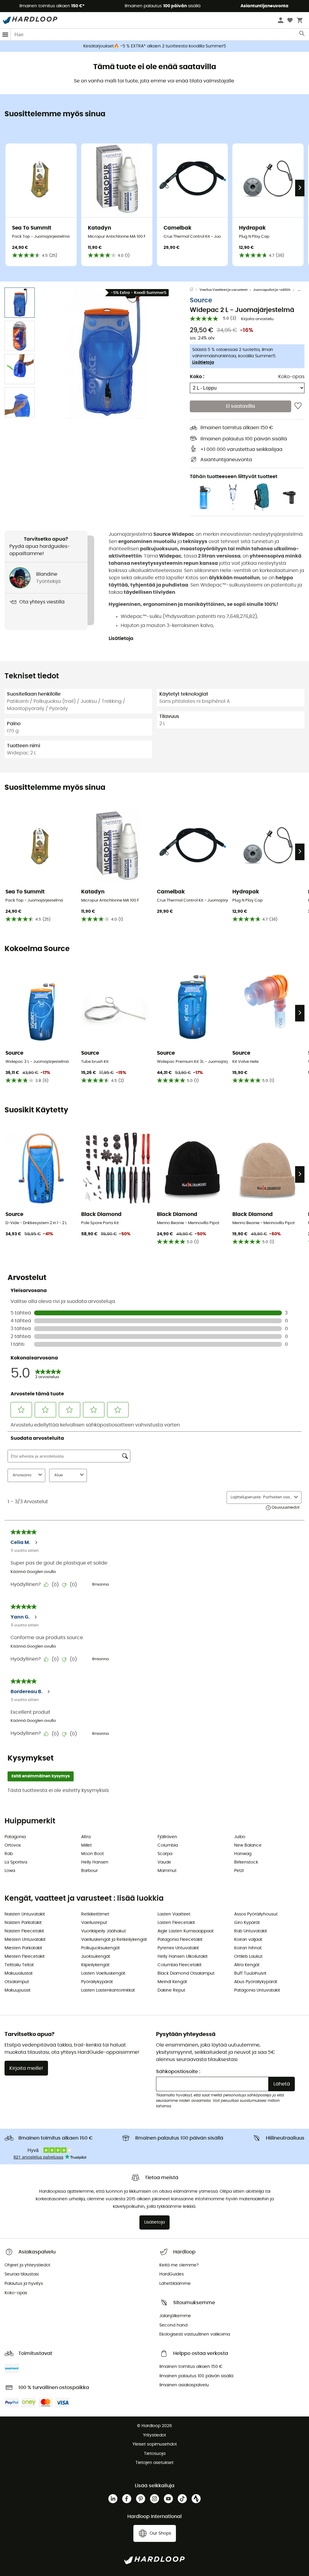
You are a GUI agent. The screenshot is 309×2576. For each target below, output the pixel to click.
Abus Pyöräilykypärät (256, 1982)
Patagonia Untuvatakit (257, 1990)
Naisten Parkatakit (23, 1923)
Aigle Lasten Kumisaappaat (186, 1931)
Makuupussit (18, 1990)
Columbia (168, 1845)
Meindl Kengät (172, 1982)
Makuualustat (19, 1973)
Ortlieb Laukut (248, 1957)
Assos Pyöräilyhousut (256, 1914)
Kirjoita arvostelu (257, 319)
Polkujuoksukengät (100, 1948)
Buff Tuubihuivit (250, 1973)
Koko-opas (291, 377)
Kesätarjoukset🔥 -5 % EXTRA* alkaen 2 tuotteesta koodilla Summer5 (155, 46)
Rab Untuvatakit (251, 1931)
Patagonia (15, 1837)
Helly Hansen (95, 1862)
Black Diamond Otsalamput (186, 1973)
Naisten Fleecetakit (24, 1931)
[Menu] (5, 35)
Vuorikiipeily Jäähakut (104, 1931)
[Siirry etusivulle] (195, 290)
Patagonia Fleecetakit (180, 1940)
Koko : (197, 377)
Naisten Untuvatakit (25, 1914)
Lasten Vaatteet (174, 1914)
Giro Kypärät (247, 1923)
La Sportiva (16, 1862)
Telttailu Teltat (19, 1965)
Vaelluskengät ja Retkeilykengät (114, 1940)
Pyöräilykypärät (97, 1982)
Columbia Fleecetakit (180, 1965)
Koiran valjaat (248, 1940)
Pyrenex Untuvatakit (178, 1948)
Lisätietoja (203, 362)
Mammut (167, 1871)
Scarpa (165, 1854)
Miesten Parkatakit (23, 1948)
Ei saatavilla (241, 406)
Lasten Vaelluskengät (103, 1973)
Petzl (239, 1871)
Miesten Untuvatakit (25, 1940)
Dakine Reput (171, 1990)
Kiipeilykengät (95, 1965)
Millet (86, 1845)
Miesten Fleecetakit (25, 1957)
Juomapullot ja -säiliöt (272, 290)
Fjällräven (167, 1837)
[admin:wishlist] (298, 406)
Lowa (10, 1871)
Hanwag (243, 1854)
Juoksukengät (96, 1957)
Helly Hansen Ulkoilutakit (183, 1957)
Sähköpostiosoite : (178, 2072)
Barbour (89, 1871)
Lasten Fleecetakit (176, 1923)
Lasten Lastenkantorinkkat (108, 1990)
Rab (9, 1854)
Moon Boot (92, 1854)
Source (201, 300)
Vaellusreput (94, 1923)
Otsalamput (17, 1982)
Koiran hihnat (248, 1948)
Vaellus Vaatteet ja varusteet (223, 290)
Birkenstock (246, 1862)
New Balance (248, 1845)
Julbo (240, 1837)
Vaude (164, 1862)
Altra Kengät (247, 1965)
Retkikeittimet (95, 1914)
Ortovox (13, 1845)
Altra (86, 1837)
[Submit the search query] (302, 35)
